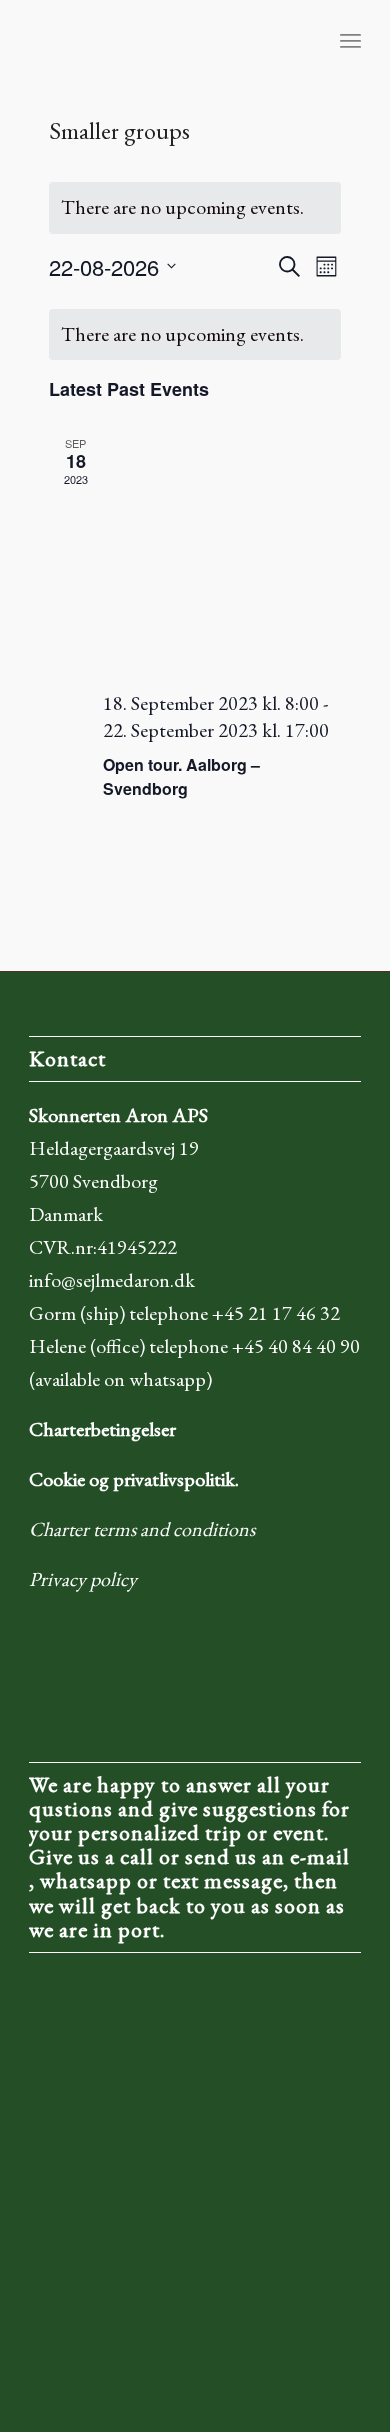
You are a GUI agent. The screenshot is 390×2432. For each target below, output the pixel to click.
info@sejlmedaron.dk (112, 1280)
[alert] (195, 208)
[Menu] (350, 40)
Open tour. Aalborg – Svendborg (181, 776)
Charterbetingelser (102, 1429)
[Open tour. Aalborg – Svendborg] (222, 554)
